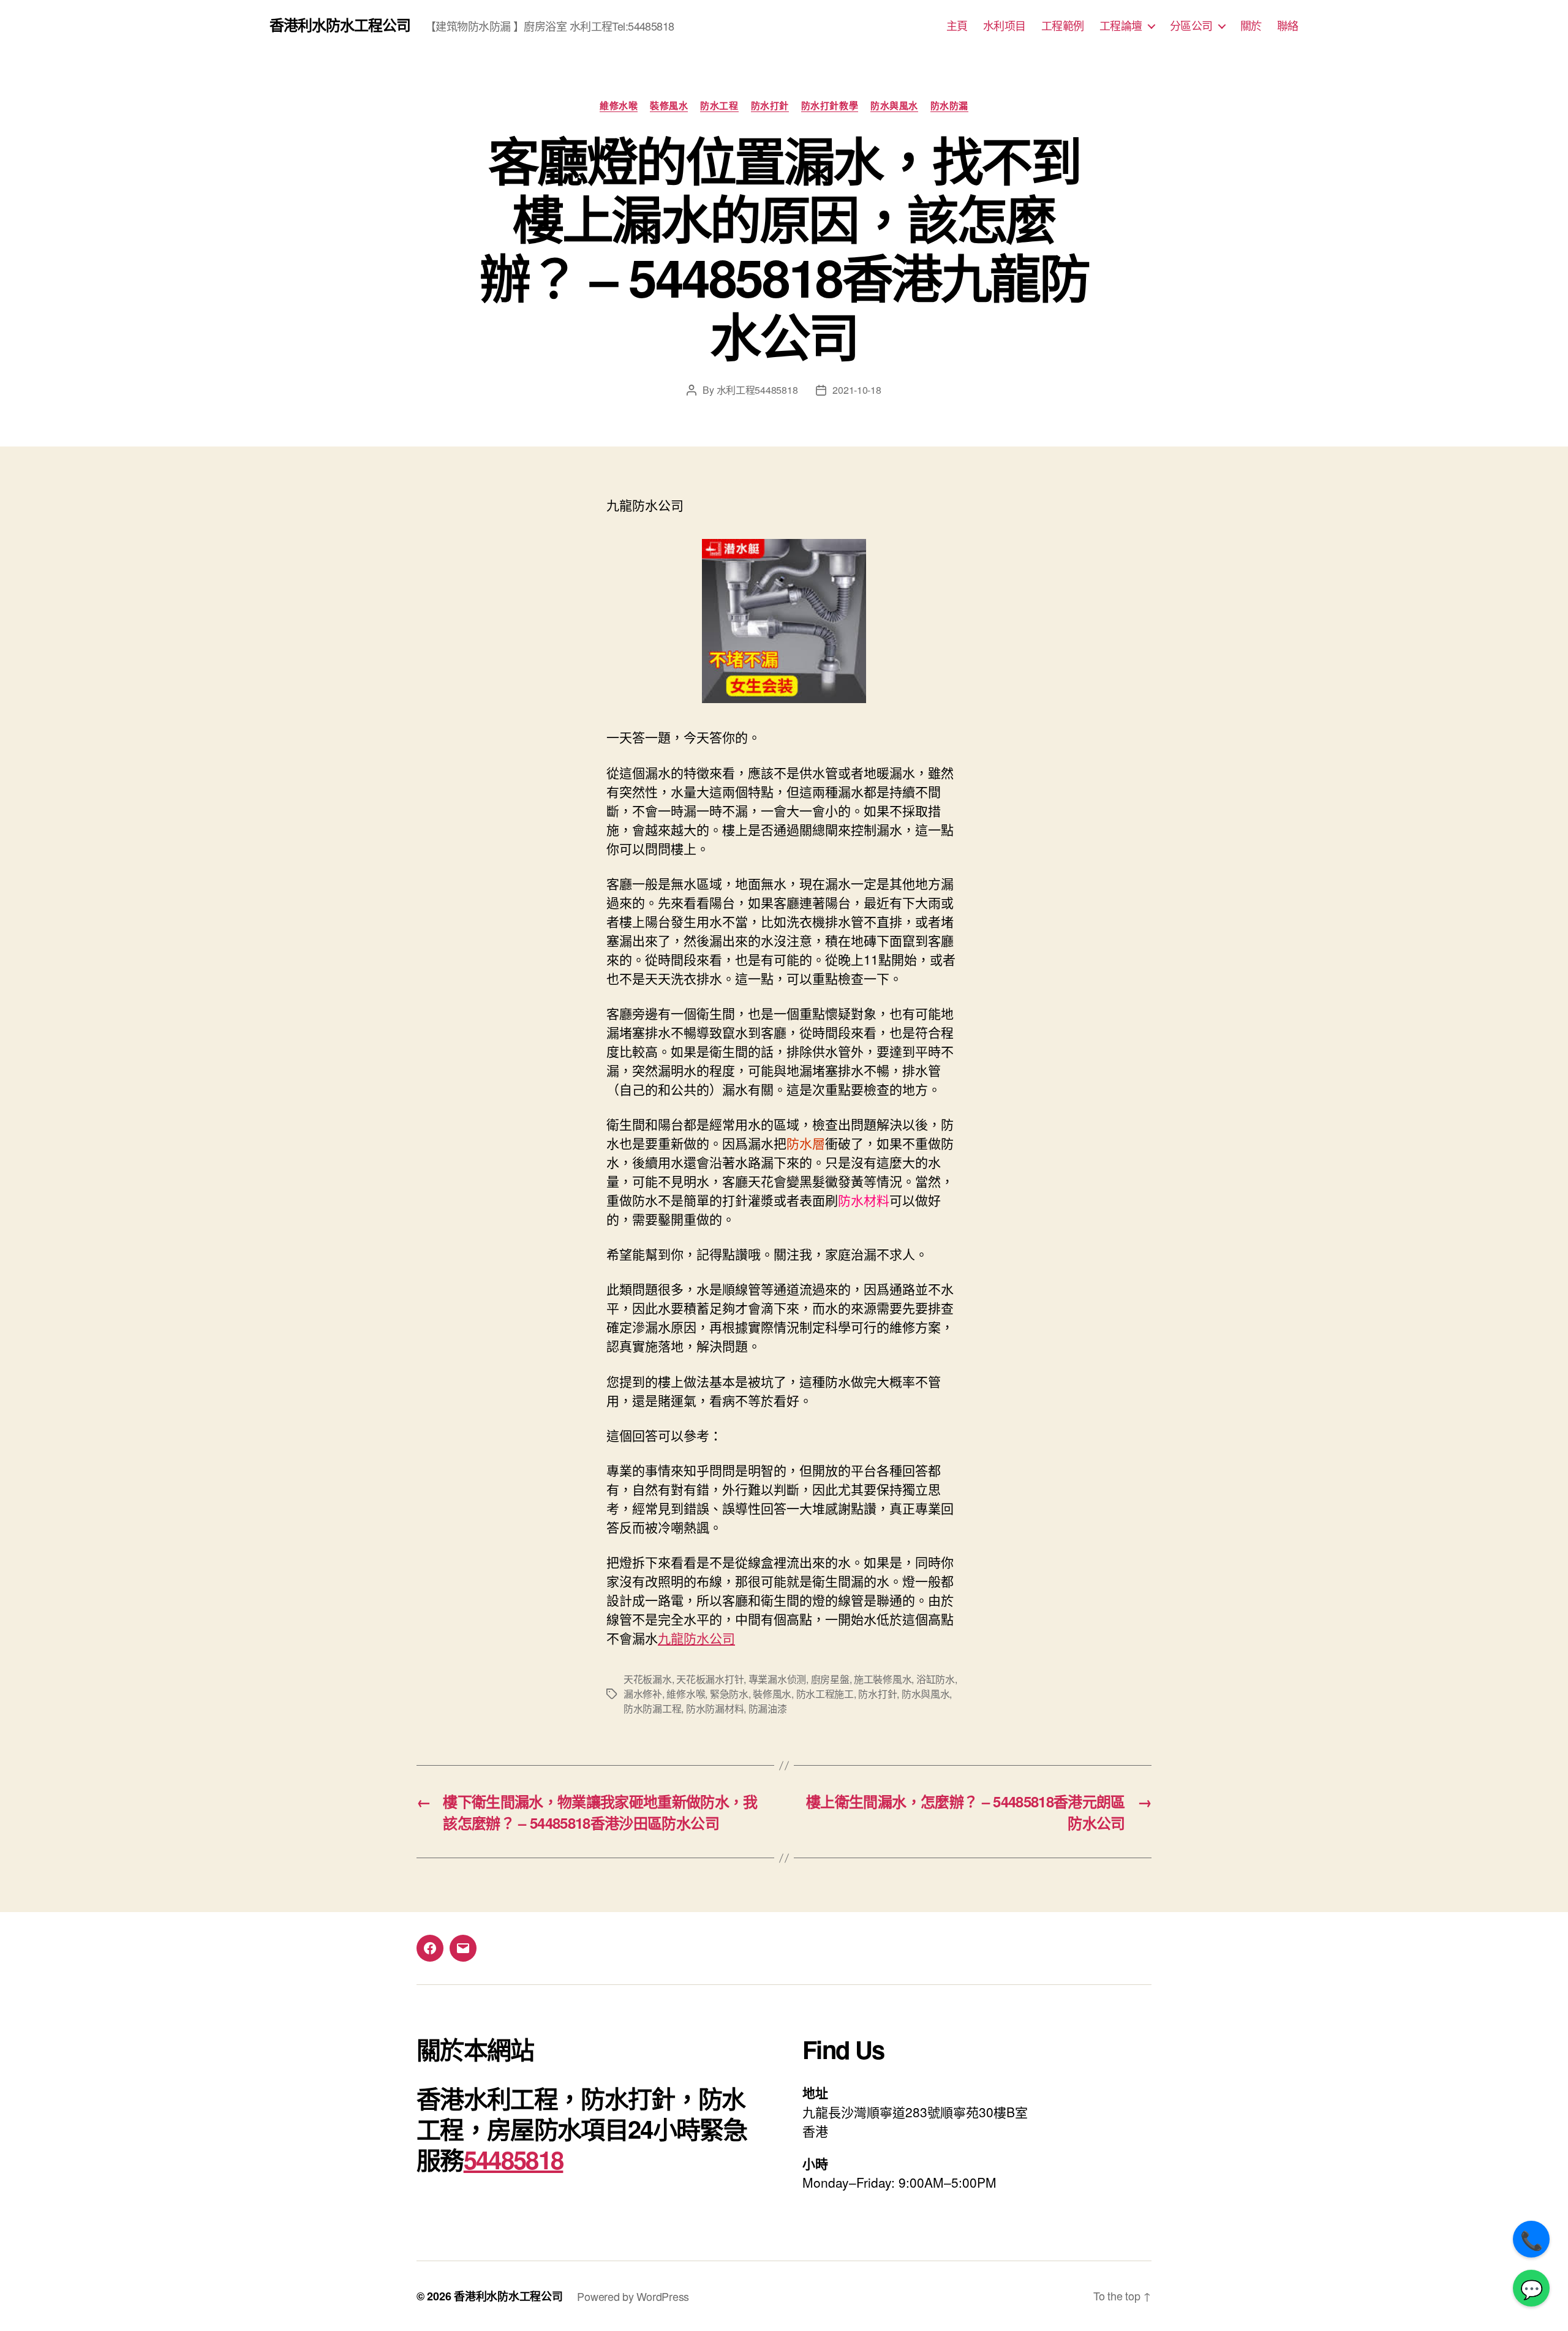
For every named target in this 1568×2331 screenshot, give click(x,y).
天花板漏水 (648, 1679)
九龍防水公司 (696, 1638)
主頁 (957, 26)
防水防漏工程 (652, 1708)
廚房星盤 (830, 1679)
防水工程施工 (825, 1694)
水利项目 (1005, 26)
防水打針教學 (830, 106)
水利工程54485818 (757, 390)
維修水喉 (619, 106)
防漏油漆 (768, 1708)
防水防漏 (949, 106)
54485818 (514, 2159)
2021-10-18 (857, 390)
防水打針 (770, 106)
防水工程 (719, 106)
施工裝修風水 (883, 1679)
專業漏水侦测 (777, 1679)
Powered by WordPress (633, 2296)
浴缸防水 (936, 1679)
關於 (1251, 26)
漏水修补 (643, 1694)
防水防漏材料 (715, 1708)
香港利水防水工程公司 (340, 24)
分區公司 (1191, 26)
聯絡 (1288, 26)
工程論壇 (1121, 26)
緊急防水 (729, 1694)
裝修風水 (669, 106)
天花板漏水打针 (710, 1679)
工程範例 (1063, 26)
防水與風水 (894, 106)
